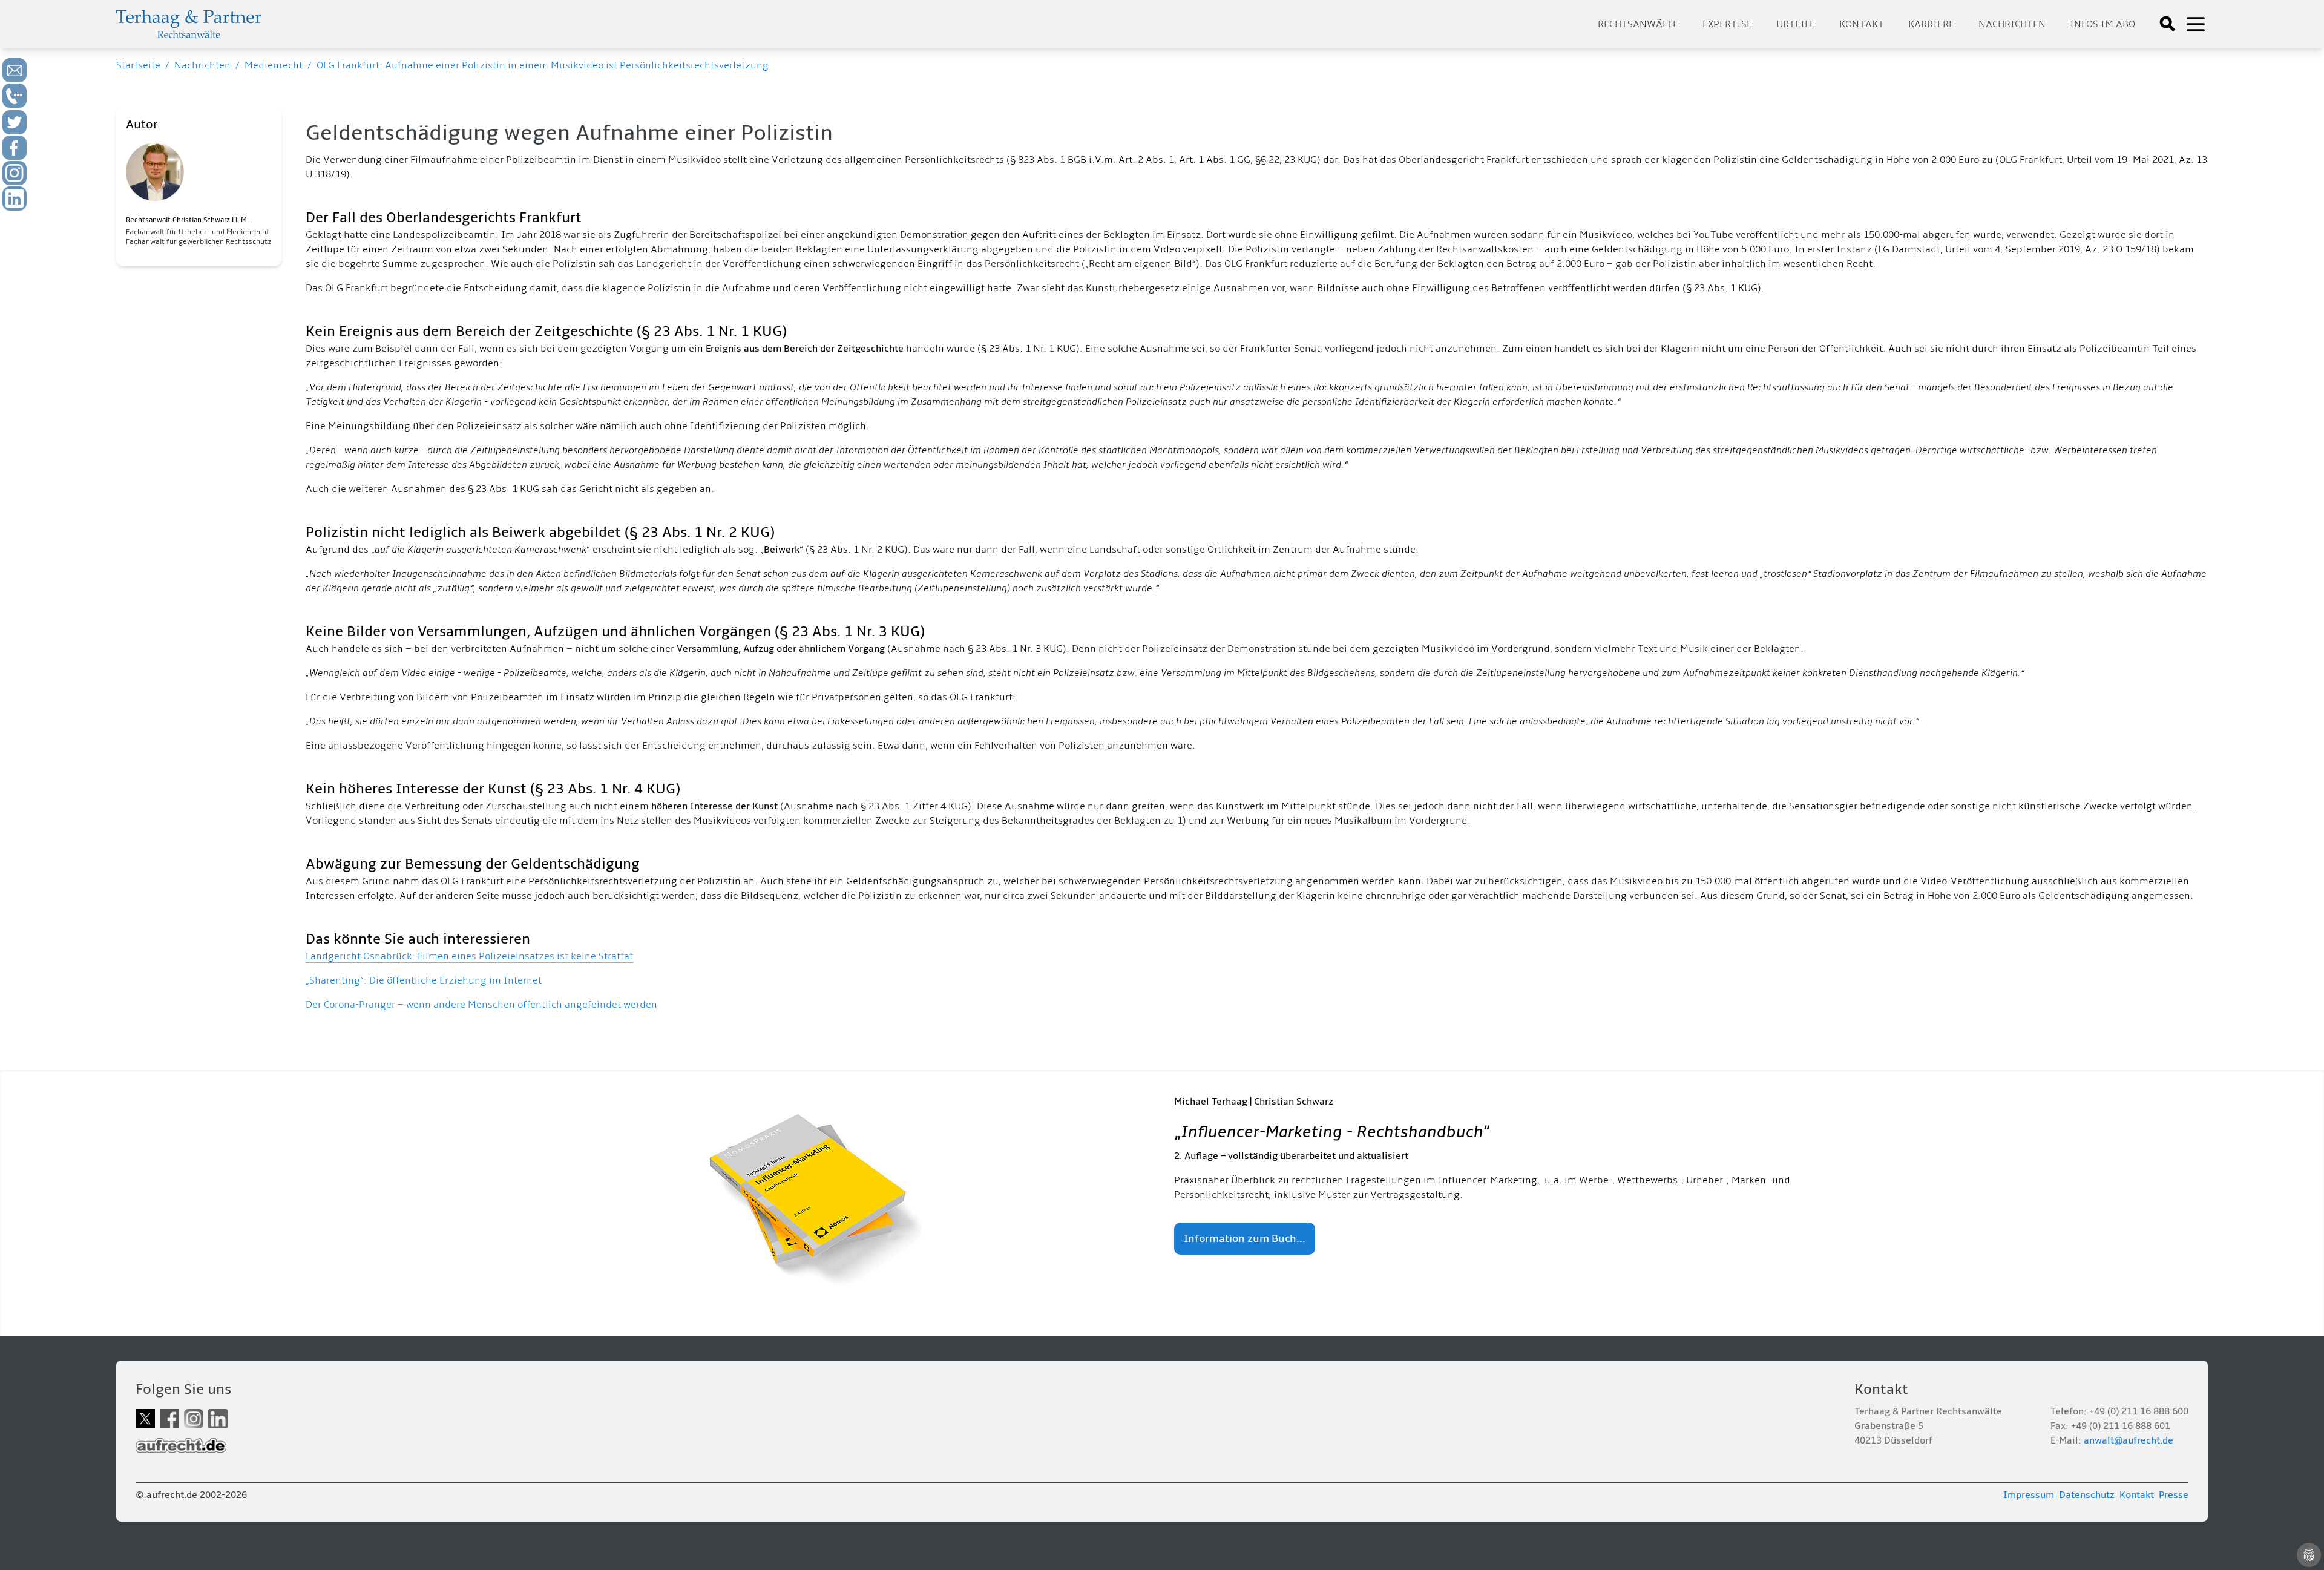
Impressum (2029, 1495)
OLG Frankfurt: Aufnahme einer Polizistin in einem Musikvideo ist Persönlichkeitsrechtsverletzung (543, 65)
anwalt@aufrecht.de (2129, 1440)
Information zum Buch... (1245, 1239)
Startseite (138, 65)
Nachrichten (2012, 24)
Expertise (1727, 24)
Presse (2174, 1495)
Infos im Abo (2102, 24)
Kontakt (1862, 24)
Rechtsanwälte (1638, 24)
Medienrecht (274, 65)
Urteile (1796, 24)
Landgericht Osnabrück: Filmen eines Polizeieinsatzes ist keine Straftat (469, 956)
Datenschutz (2087, 1495)
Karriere (1931, 24)
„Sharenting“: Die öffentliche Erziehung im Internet (424, 980)
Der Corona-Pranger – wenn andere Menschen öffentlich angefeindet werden (481, 1005)
